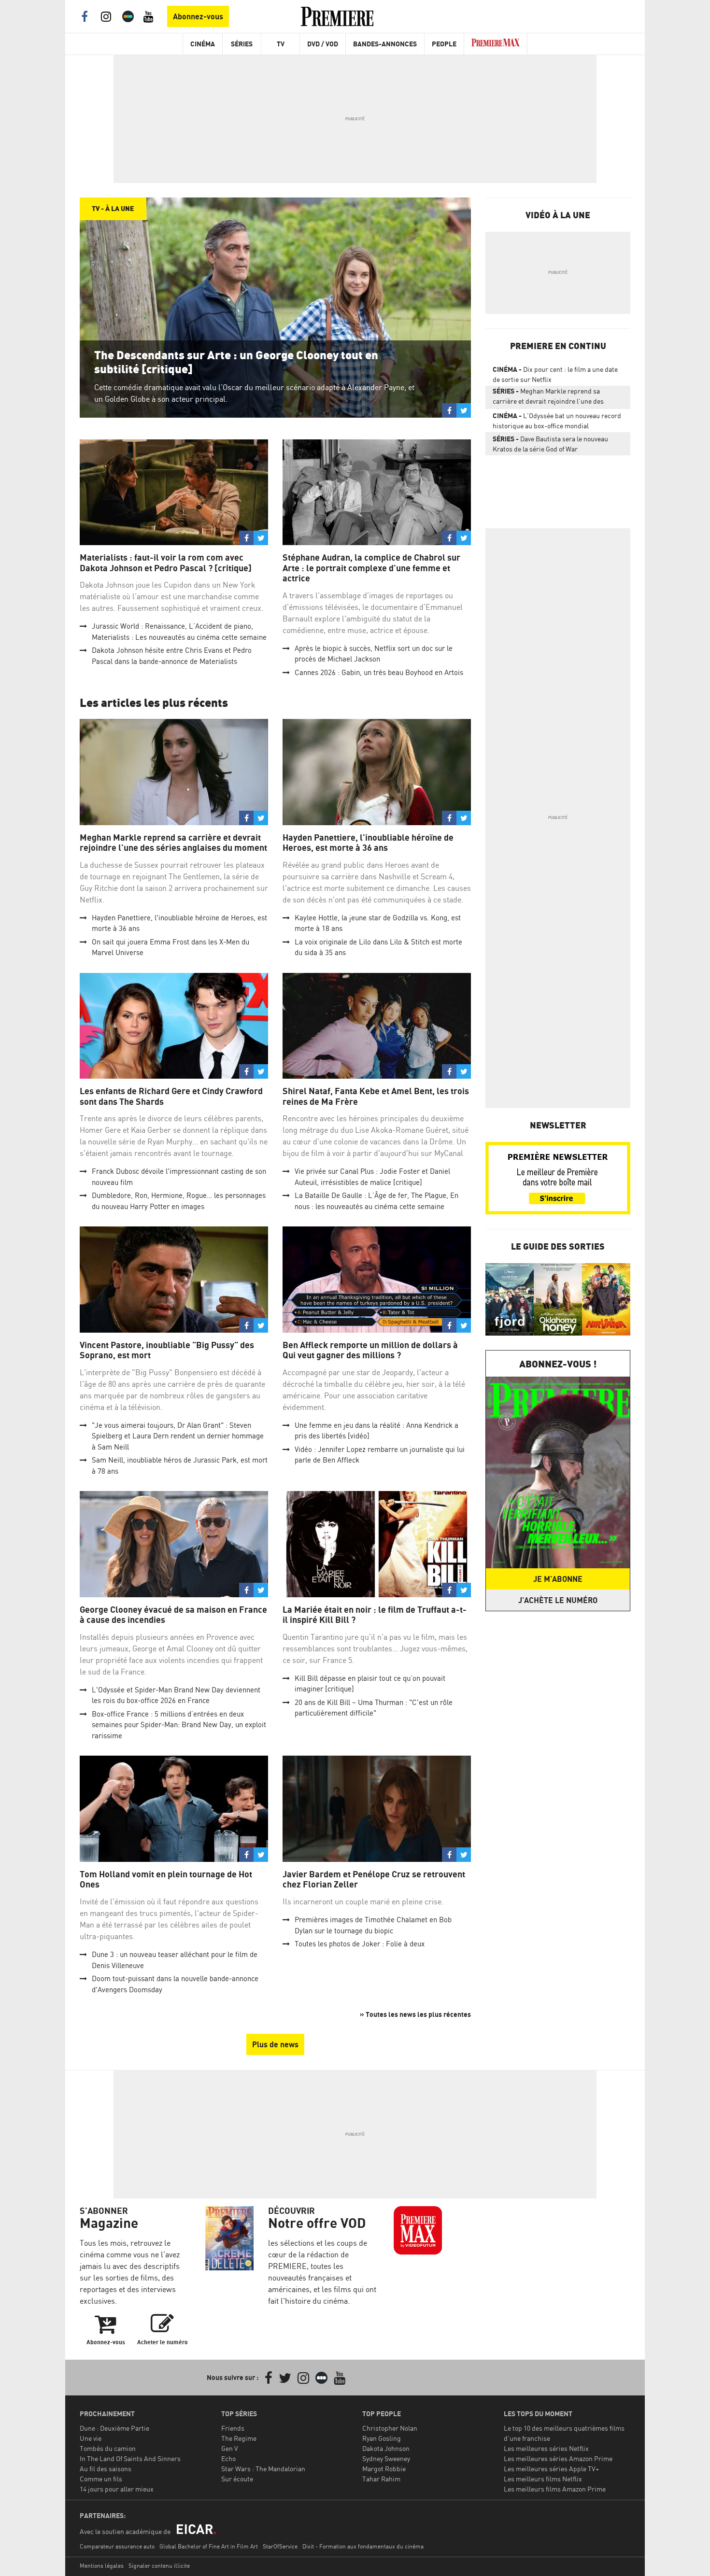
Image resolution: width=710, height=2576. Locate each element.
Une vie (91, 2438)
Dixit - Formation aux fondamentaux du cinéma (363, 2546)
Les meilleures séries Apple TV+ (551, 2469)
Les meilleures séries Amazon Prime (558, 2458)
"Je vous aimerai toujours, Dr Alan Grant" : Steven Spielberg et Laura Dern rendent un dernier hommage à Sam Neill (178, 1436)
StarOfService (280, 2546)
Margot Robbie (384, 2469)
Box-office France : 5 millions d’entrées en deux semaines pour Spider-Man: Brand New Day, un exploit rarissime (179, 1725)
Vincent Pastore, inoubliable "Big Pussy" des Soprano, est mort (167, 1350)
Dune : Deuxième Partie (114, 2428)
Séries (242, 44)
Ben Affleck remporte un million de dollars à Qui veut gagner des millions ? (370, 1350)
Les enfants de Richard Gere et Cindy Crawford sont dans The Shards (171, 1096)
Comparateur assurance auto (117, 2546)
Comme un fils (101, 2479)
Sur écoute (237, 2479)
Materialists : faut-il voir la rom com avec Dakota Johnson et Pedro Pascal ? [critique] (166, 563)
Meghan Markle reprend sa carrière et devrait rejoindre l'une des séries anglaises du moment (173, 843)
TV (281, 44)
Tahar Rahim (381, 2479)
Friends (233, 2428)
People (444, 44)
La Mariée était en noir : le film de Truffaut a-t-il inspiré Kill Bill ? (375, 1615)
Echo (228, 2458)
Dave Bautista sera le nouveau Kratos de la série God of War (550, 444)
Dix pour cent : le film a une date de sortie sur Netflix (555, 374)
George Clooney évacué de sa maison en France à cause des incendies (173, 1615)
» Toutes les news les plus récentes (415, 2014)
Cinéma (203, 44)
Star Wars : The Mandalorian (263, 2469)
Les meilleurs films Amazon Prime (555, 2489)
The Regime (239, 2438)
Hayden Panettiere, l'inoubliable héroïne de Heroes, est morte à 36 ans (368, 843)
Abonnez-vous (198, 16)
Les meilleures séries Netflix (546, 2448)
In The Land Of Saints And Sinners (130, 2458)
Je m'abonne (558, 1579)
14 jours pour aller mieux (117, 2489)
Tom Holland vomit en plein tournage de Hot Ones (166, 1879)
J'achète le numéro (558, 1600)
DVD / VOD (323, 44)
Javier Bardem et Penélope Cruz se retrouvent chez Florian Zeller (374, 1879)
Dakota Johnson (386, 2448)
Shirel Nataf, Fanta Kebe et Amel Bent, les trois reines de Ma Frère (376, 1096)
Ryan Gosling (382, 2438)
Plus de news (275, 2044)
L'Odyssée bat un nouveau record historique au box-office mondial (557, 421)
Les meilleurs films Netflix (543, 2479)
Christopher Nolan (390, 2428)
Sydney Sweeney (386, 2458)
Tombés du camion (108, 2448)
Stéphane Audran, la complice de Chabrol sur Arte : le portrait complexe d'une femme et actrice (371, 568)
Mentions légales (102, 2566)
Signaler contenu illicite (159, 2566)
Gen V (230, 2448)
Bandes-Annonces (385, 44)
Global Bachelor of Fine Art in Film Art (209, 2546)
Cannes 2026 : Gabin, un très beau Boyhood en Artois (379, 672)
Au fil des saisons (106, 2469)
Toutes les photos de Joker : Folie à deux (360, 1944)
